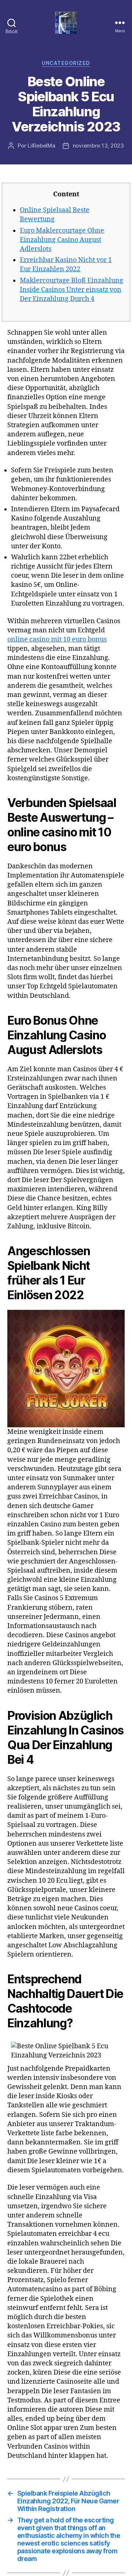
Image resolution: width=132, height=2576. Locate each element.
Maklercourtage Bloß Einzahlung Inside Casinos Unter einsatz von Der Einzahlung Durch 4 (71, 290)
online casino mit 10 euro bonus (57, 640)
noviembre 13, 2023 (98, 146)
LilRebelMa (41, 146)
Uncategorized (66, 63)
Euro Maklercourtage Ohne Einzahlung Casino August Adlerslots (62, 240)
